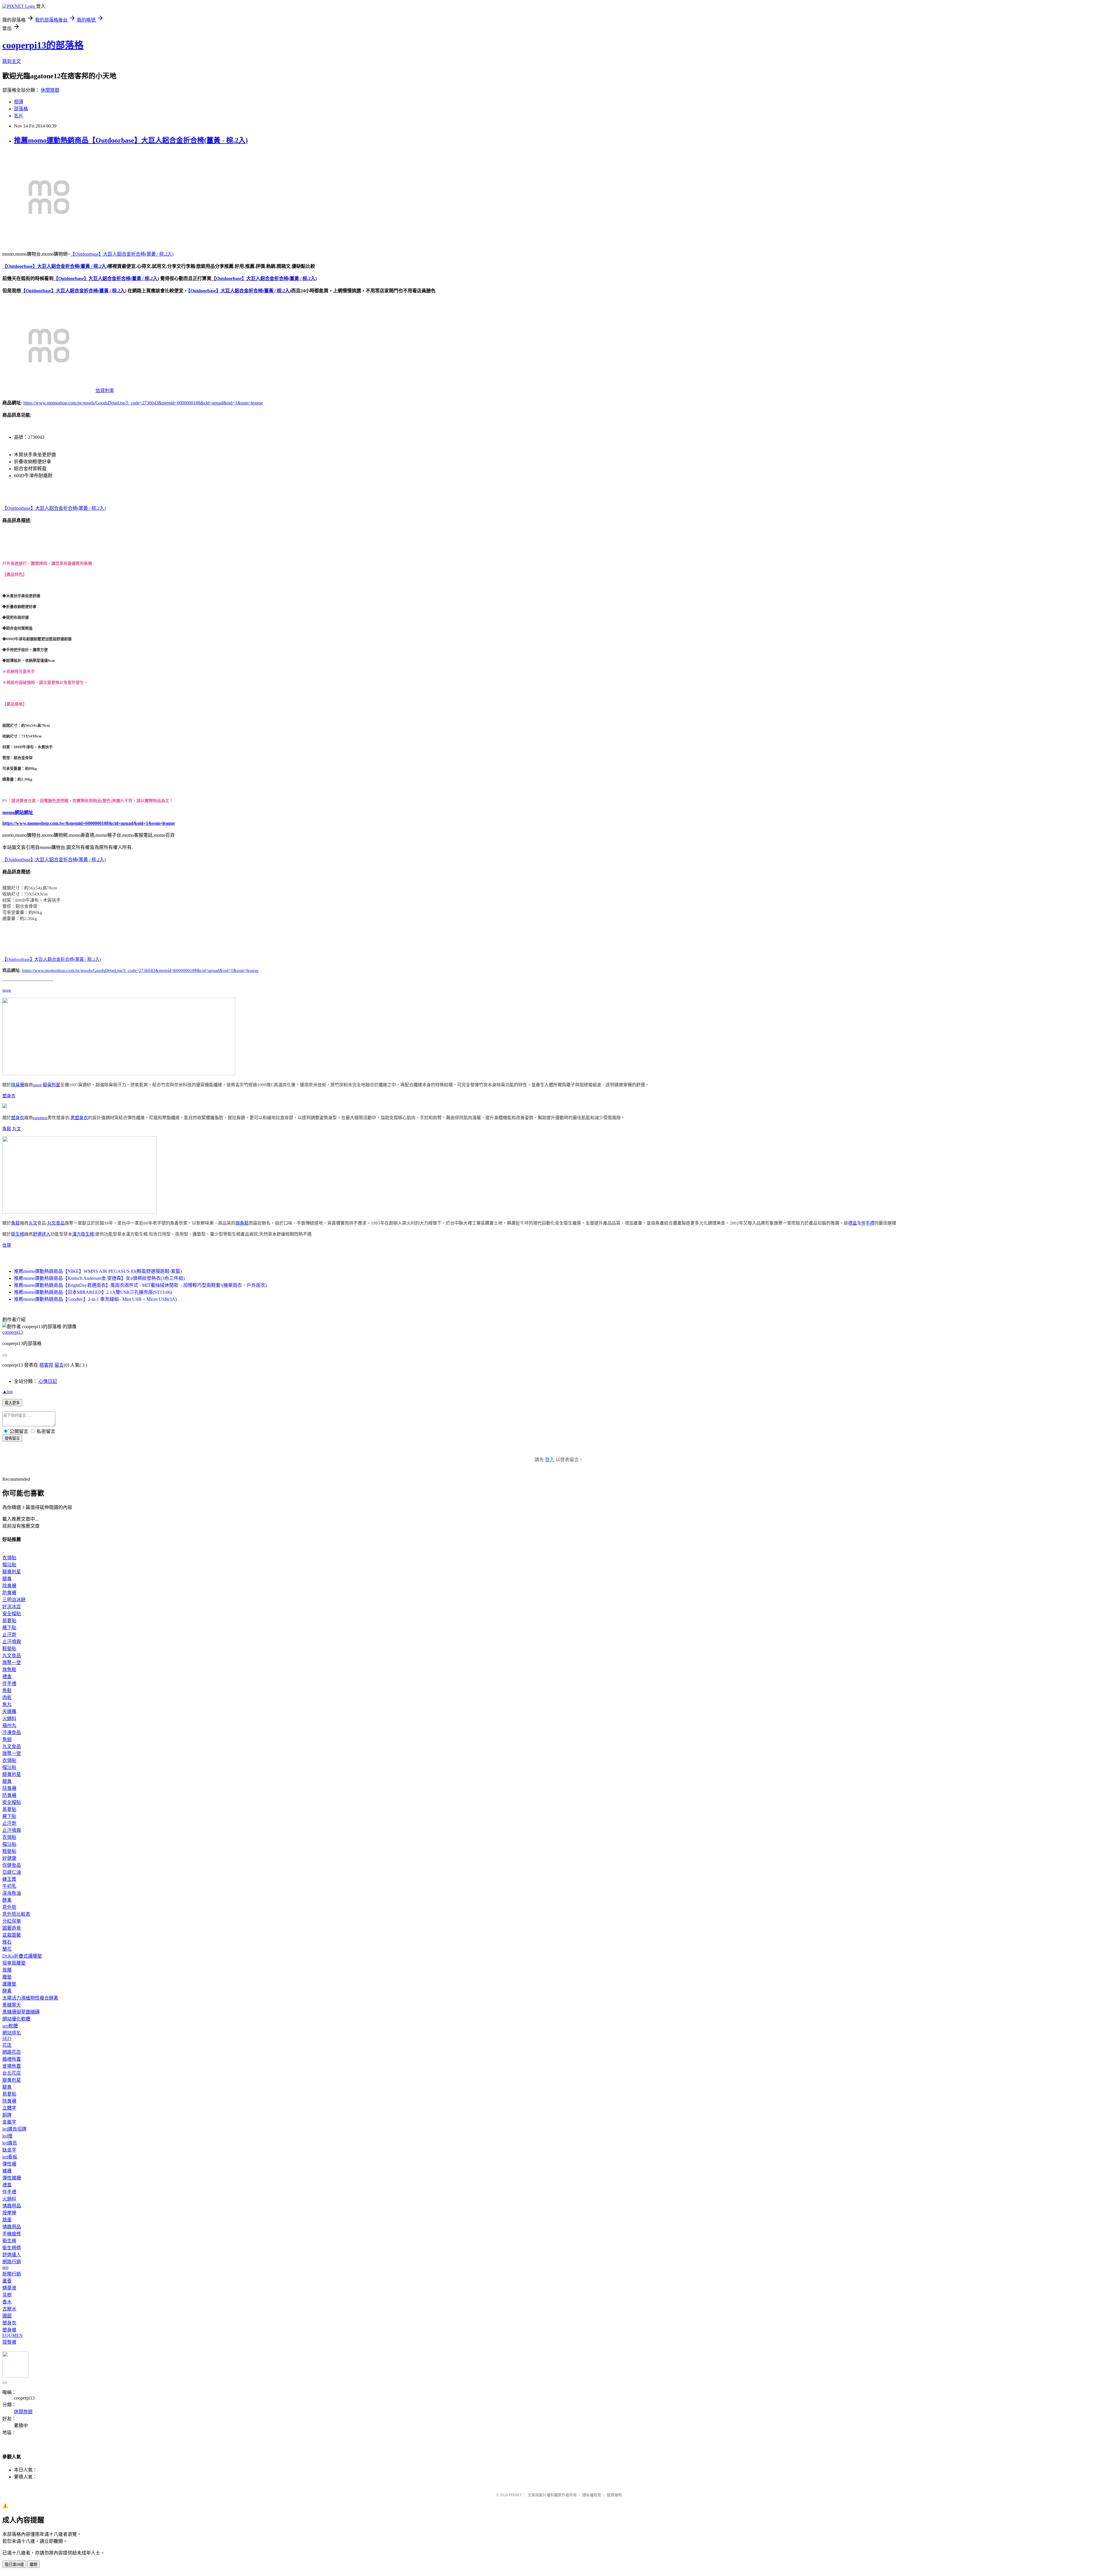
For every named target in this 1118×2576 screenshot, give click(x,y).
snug (7, 990)
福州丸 (9, 1725)
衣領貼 (9, 1558)
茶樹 (7, 2295)
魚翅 (7, 1739)
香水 (7, 2302)
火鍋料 (9, 1718)
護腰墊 (9, 1984)
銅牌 (7, 2115)
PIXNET (515, 2495)
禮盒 (852, 1223)
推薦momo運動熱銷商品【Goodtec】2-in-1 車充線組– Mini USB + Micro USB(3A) (95, 1299)
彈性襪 (9, 2164)
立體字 (9, 2108)
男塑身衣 (79, 1118)
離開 (33, 2564)
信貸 (7, 1245)
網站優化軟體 (16, 2019)
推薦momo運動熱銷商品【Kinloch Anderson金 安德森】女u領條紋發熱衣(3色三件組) (99, 1278)
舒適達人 (42, 1234)
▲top (8, 1391)
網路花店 (12, 2052)
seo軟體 (10, 2026)
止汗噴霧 (12, 1642)
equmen (40, 1118)
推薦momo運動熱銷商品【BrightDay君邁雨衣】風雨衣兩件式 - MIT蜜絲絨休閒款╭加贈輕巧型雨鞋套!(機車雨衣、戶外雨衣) (140, 1285)
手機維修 (12, 2234)
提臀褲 (9, 2342)
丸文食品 (56, 1223)
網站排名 (12, 2033)
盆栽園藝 (12, 1935)
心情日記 (48, 1381)
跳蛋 (7, 2220)
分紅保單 (12, 1921)
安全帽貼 (12, 1614)
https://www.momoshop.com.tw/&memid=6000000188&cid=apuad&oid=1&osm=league (89, 823)
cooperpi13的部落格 (43, 45)
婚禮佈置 (12, 2059)
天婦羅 (9, 1711)
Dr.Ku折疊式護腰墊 (22, 1956)
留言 (59, 1365)
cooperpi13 (13, 1332)
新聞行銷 (12, 2274)
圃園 (7, 2316)
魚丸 (7, 1704)
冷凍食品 (12, 1732)
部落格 (21, 109)
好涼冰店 (12, 1607)
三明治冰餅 (14, 1600)
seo (5, 2267)
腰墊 (7, 1977)
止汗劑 (9, 1635)
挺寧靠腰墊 (14, 1963)
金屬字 (9, 2122)
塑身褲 (9, 2330)
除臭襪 (18, 1085)
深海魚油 (12, 1893)
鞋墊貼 (9, 1649)
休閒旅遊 (50, 90)
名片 (19, 116)
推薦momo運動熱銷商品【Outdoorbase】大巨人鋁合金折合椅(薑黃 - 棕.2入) (131, 140)
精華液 (9, 2288)
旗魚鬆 (242, 1223)
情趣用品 (12, 2206)
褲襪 (7, 2171)
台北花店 (12, 2073)
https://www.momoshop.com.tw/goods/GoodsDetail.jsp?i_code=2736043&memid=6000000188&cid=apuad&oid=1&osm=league (143, 403)
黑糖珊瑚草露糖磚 (21, 2012)
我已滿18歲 (14, 2564)
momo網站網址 (18, 812)
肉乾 (7, 1697)
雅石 (7, 1942)
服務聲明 (614, 2495)
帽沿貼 (9, 1565)
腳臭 (7, 1579)
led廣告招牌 (14, 2129)
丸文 (17, 1129)
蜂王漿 (9, 1879)
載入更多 (12, 1403)
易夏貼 (9, 1621)
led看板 (10, 2157)
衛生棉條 (12, 2248)
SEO (7, 2038)
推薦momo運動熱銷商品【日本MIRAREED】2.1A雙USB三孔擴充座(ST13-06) (93, 1292)
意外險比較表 (16, 1914)
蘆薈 (7, 2281)
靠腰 (7, 1970)
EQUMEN (13, 2335)
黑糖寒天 (12, 2005)
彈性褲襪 (12, 2178)
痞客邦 (46, 1365)
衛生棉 (18, 1234)
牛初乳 (9, 1886)
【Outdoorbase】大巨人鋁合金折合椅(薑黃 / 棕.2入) (122, 254)
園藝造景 (12, 1928)
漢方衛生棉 (83, 1234)
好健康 (9, 1858)
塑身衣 (9, 1096)
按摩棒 (9, 2213)
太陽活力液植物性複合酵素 (30, 1998)
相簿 (19, 102)
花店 (7, 2045)
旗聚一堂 (12, 1663)
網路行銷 (12, 2262)
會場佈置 (12, 2066)
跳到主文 (12, 61)
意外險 (9, 1907)
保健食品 (12, 1865)
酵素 (7, 1900)
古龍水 (9, 2309)
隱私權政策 (592, 2495)
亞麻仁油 (12, 1872)
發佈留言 (12, 1438)
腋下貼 (9, 1628)
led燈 (7, 2136)
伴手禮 (868, 1223)
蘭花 (7, 1949)
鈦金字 (9, 2150)
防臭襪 (9, 1593)
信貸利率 (105, 391)
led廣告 (10, 2143)
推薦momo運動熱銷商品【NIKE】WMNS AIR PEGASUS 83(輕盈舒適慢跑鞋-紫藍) (98, 1271)
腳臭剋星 (52, 1085)
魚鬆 (7, 1129)
